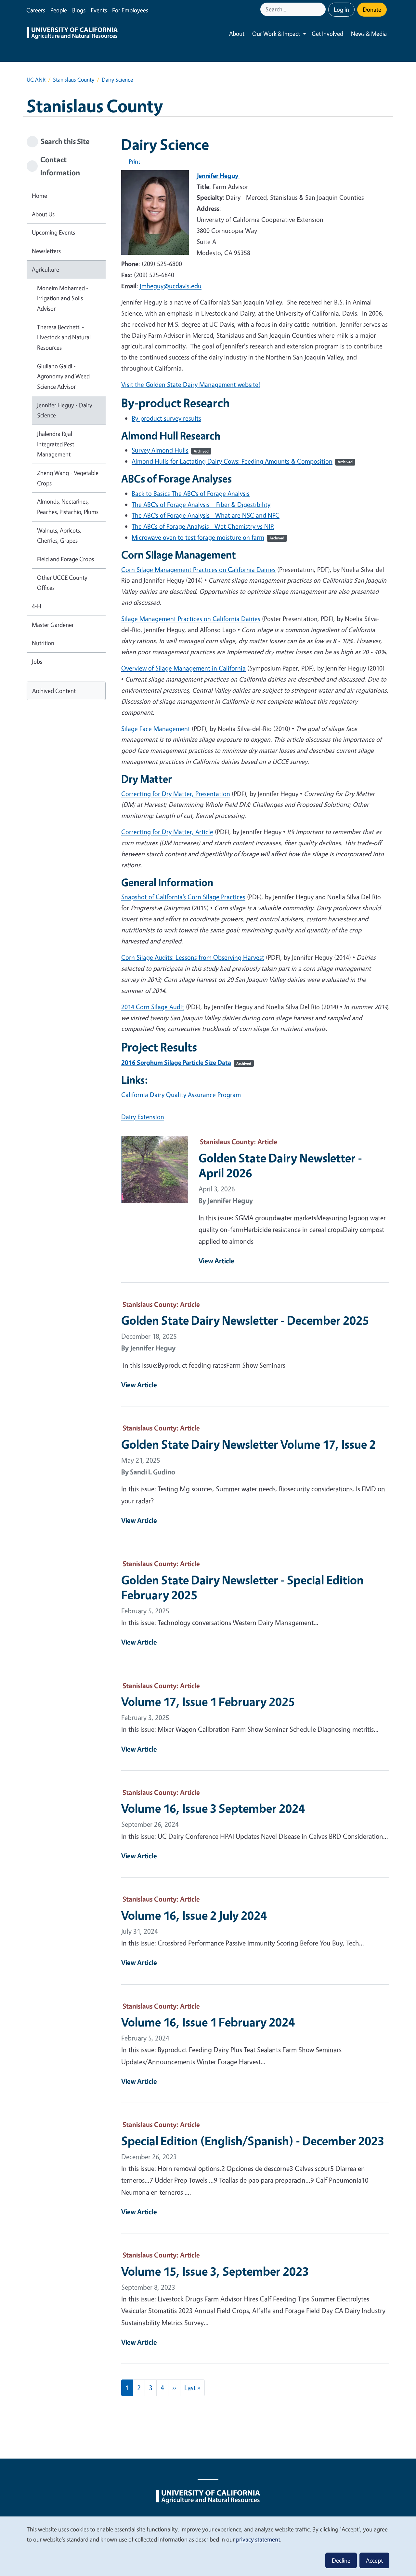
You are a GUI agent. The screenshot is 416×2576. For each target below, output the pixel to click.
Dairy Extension (143, 1117)
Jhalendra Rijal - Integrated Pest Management (56, 444)
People (59, 10)
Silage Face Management (156, 729)
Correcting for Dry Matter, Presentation (176, 794)
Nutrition (43, 643)
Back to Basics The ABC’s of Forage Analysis (191, 493)
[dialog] (208, 2546)
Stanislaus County (74, 80)
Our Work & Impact (276, 34)
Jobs (37, 661)
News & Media (369, 34)
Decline (341, 2560)
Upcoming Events (53, 232)
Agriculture (45, 269)
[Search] (321, 9)
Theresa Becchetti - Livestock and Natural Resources (64, 337)
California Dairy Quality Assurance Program (181, 1095)
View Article (216, 1261)
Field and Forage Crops (65, 559)
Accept (374, 2560)
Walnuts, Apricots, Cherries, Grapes (59, 536)
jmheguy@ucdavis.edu (171, 286)
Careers (36, 10)
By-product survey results (166, 418)
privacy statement (258, 2539)
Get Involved (327, 34)
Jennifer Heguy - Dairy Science (65, 410)
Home (39, 196)
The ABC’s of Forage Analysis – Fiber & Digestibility (201, 504)
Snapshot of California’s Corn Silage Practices (183, 897)
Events (99, 10)
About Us (43, 214)
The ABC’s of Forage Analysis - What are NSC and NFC (206, 515)
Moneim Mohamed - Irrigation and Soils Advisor (63, 298)
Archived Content (54, 691)
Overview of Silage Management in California (183, 668)
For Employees (130, 10)
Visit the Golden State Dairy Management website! (191, 384)
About (237, 34)
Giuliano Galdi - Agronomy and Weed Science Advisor (63, 376)
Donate (372, 9)
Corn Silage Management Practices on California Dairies (198, 569)
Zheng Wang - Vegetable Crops (68, 478)
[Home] (72, 34)
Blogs (79, 10)
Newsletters (46, 251)
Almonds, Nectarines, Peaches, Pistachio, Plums (68, 507)
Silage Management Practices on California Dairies (191, 619)
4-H (37, 606)
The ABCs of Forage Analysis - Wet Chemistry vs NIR (203, 526)
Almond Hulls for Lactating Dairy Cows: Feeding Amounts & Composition (242, 461)
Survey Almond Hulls (170, 450)
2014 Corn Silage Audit (153, 1007)
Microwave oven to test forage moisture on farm (208, 537)
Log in (341, 9)
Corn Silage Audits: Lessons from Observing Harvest (193, 957)
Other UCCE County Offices (62, 583)
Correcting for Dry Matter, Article (167, 832)
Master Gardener (53, 625)
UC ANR (36, 80)
